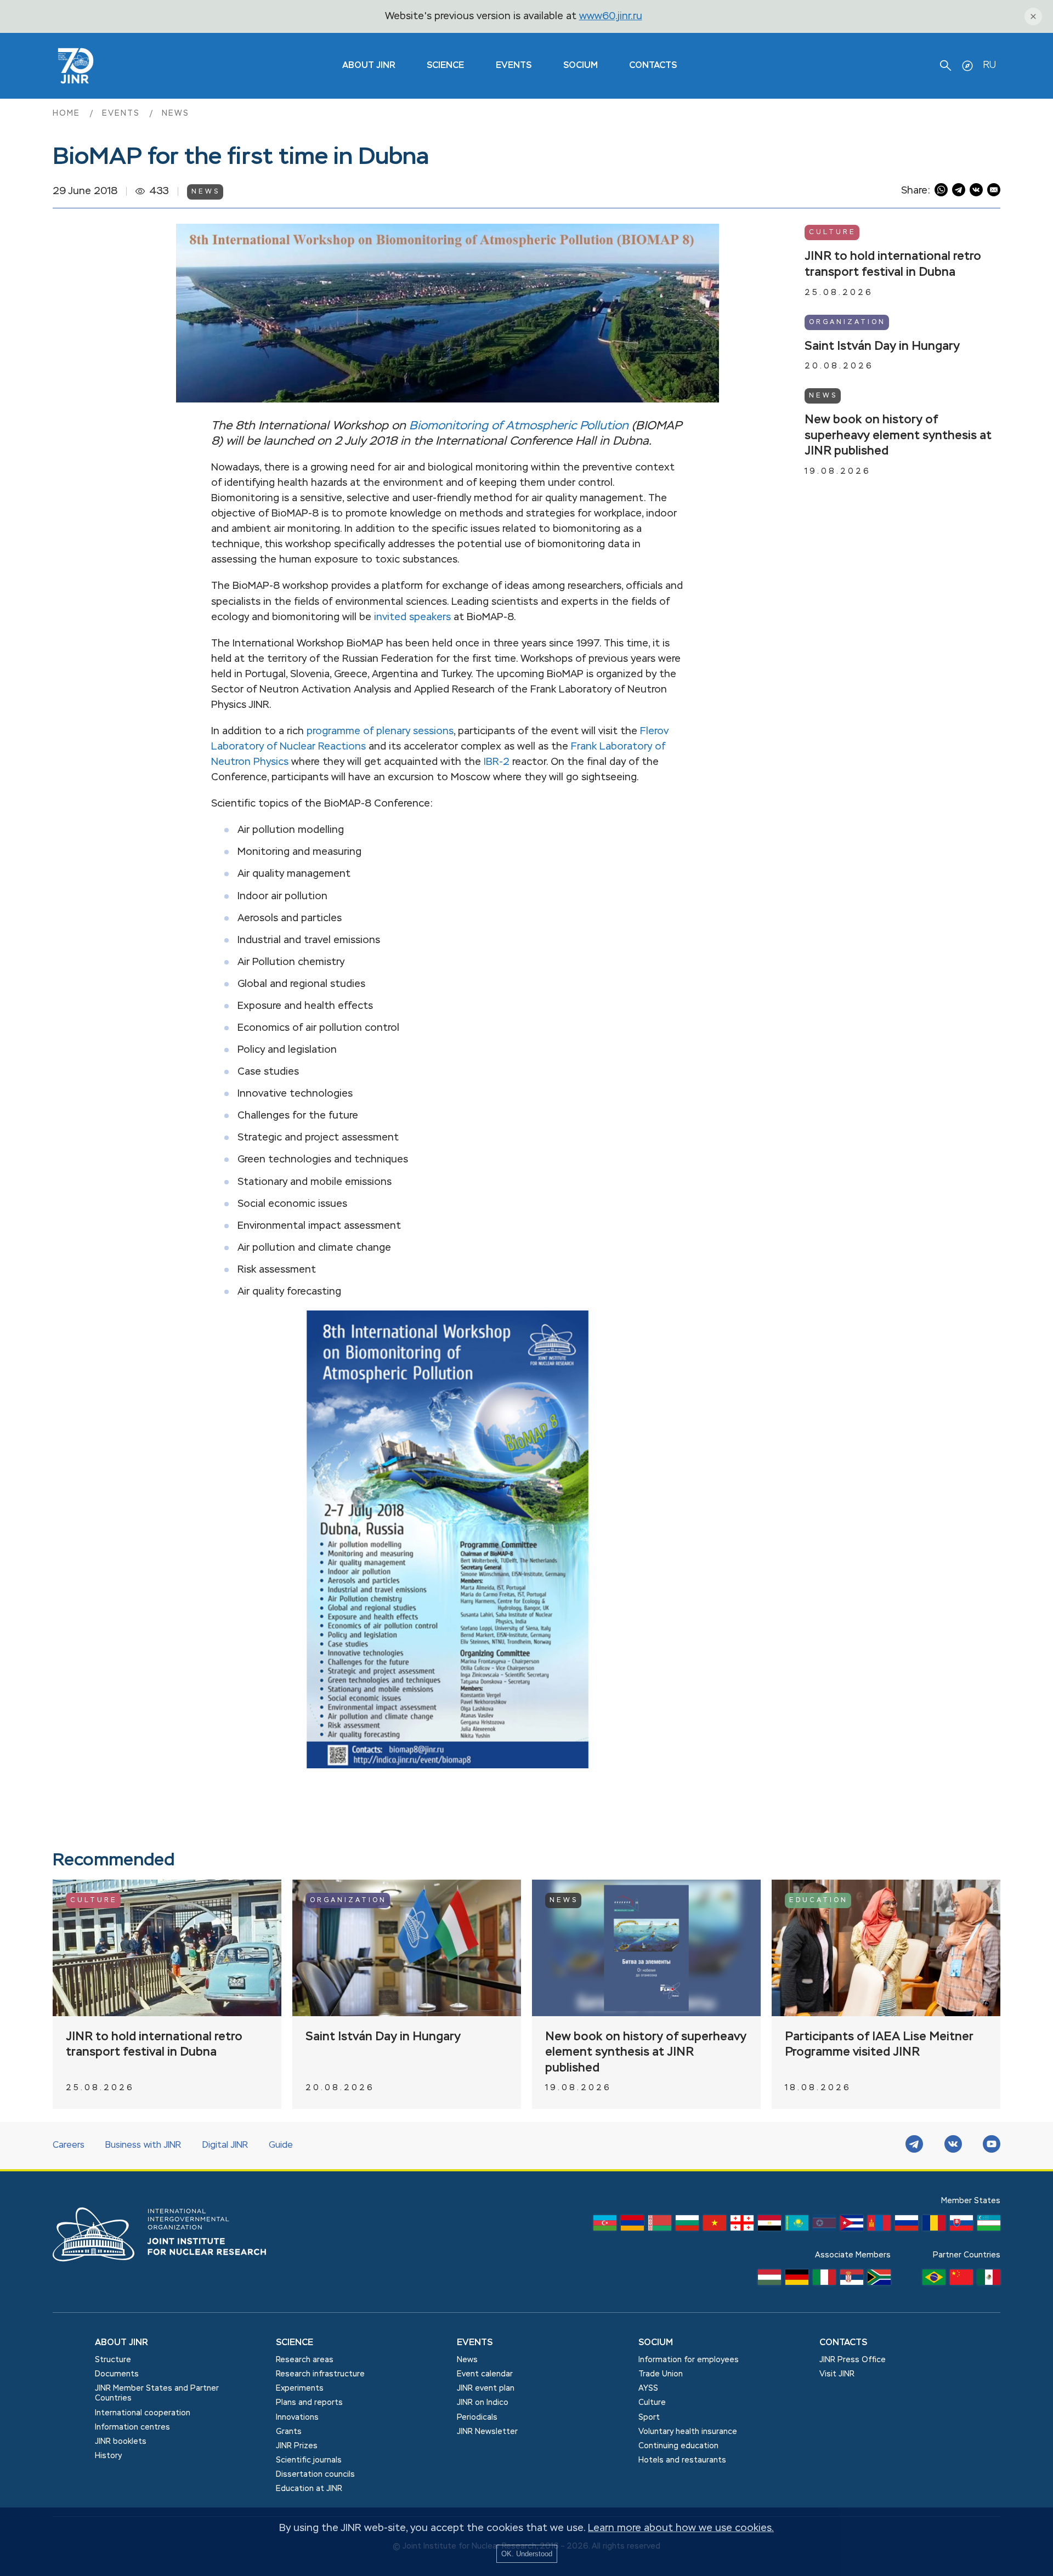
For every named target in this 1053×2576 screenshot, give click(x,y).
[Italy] (824, 2280)
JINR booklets (121, 2442)
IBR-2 (497, 762)
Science (445, 66)
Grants (289, 2432)
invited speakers (412, 617)
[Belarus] (660, 2226)
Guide (281, 2146)
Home (68, 114)
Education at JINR (309, 2489)
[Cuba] (852, 2226)
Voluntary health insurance (688, 2432)
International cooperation (143, 2413)
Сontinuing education (678, 2446)
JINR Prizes (297, 2446)
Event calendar (485, 2374)
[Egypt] (769, 2226)
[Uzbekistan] (989, 2226)
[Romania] (934, 2226)
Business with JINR (143, 2146)
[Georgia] (742, 2226)
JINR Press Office (853, 2360)
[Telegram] (914, 2146)
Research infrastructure (320, 2374)
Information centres (132, 2427)
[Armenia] (632, 2226)
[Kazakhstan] (797, 2226)
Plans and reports (309, 2403)
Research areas (305, 2360)
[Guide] (967, 66)
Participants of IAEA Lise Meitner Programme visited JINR (879, 2045)
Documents (117, 2374)
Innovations (297, 2418)
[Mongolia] (879, 2226)
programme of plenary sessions (380, 731)
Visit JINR (837, 2374)
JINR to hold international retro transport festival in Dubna (893, 265)
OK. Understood (527, 2554)
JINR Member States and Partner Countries (157, 2393)
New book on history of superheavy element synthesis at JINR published (898, 436)
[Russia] (907, 2226)
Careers (69, 2146)
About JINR (369, 66)
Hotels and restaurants (682, 2460)
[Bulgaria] (687, 2226)
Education (819, 1900)
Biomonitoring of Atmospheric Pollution (519, 426)
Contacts (653, 66)
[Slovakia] (961, 2226)
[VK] (953, 2146)
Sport (649, 2418)
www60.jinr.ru (611, 16)
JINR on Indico (483, 2403)
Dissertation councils (315, 2475)
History (108, 2456)
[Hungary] (769, 2280)
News (175, 114)
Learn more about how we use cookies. (681, 2528)
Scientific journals (309, 2460)
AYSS (648, 2388)
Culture (833, 232)
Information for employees (689, 2360)
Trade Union (661, 2374)
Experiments (300, 2388)
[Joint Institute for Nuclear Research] (168, 2273)
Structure (113, 2360)
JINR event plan (486, 2388)
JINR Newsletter (487, 2432)
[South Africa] (879, 2280)
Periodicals (477, 2418)
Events (514, 66)
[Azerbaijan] (605, 2226)
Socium (581, 66)
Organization (847, 322)
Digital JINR (225, 2146)
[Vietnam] (715, 2226)
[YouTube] (992, 2146)
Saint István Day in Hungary (882, 346)
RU (989, 65)
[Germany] (797, 2280)
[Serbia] (852, 2280)
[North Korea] (824, 2226)
